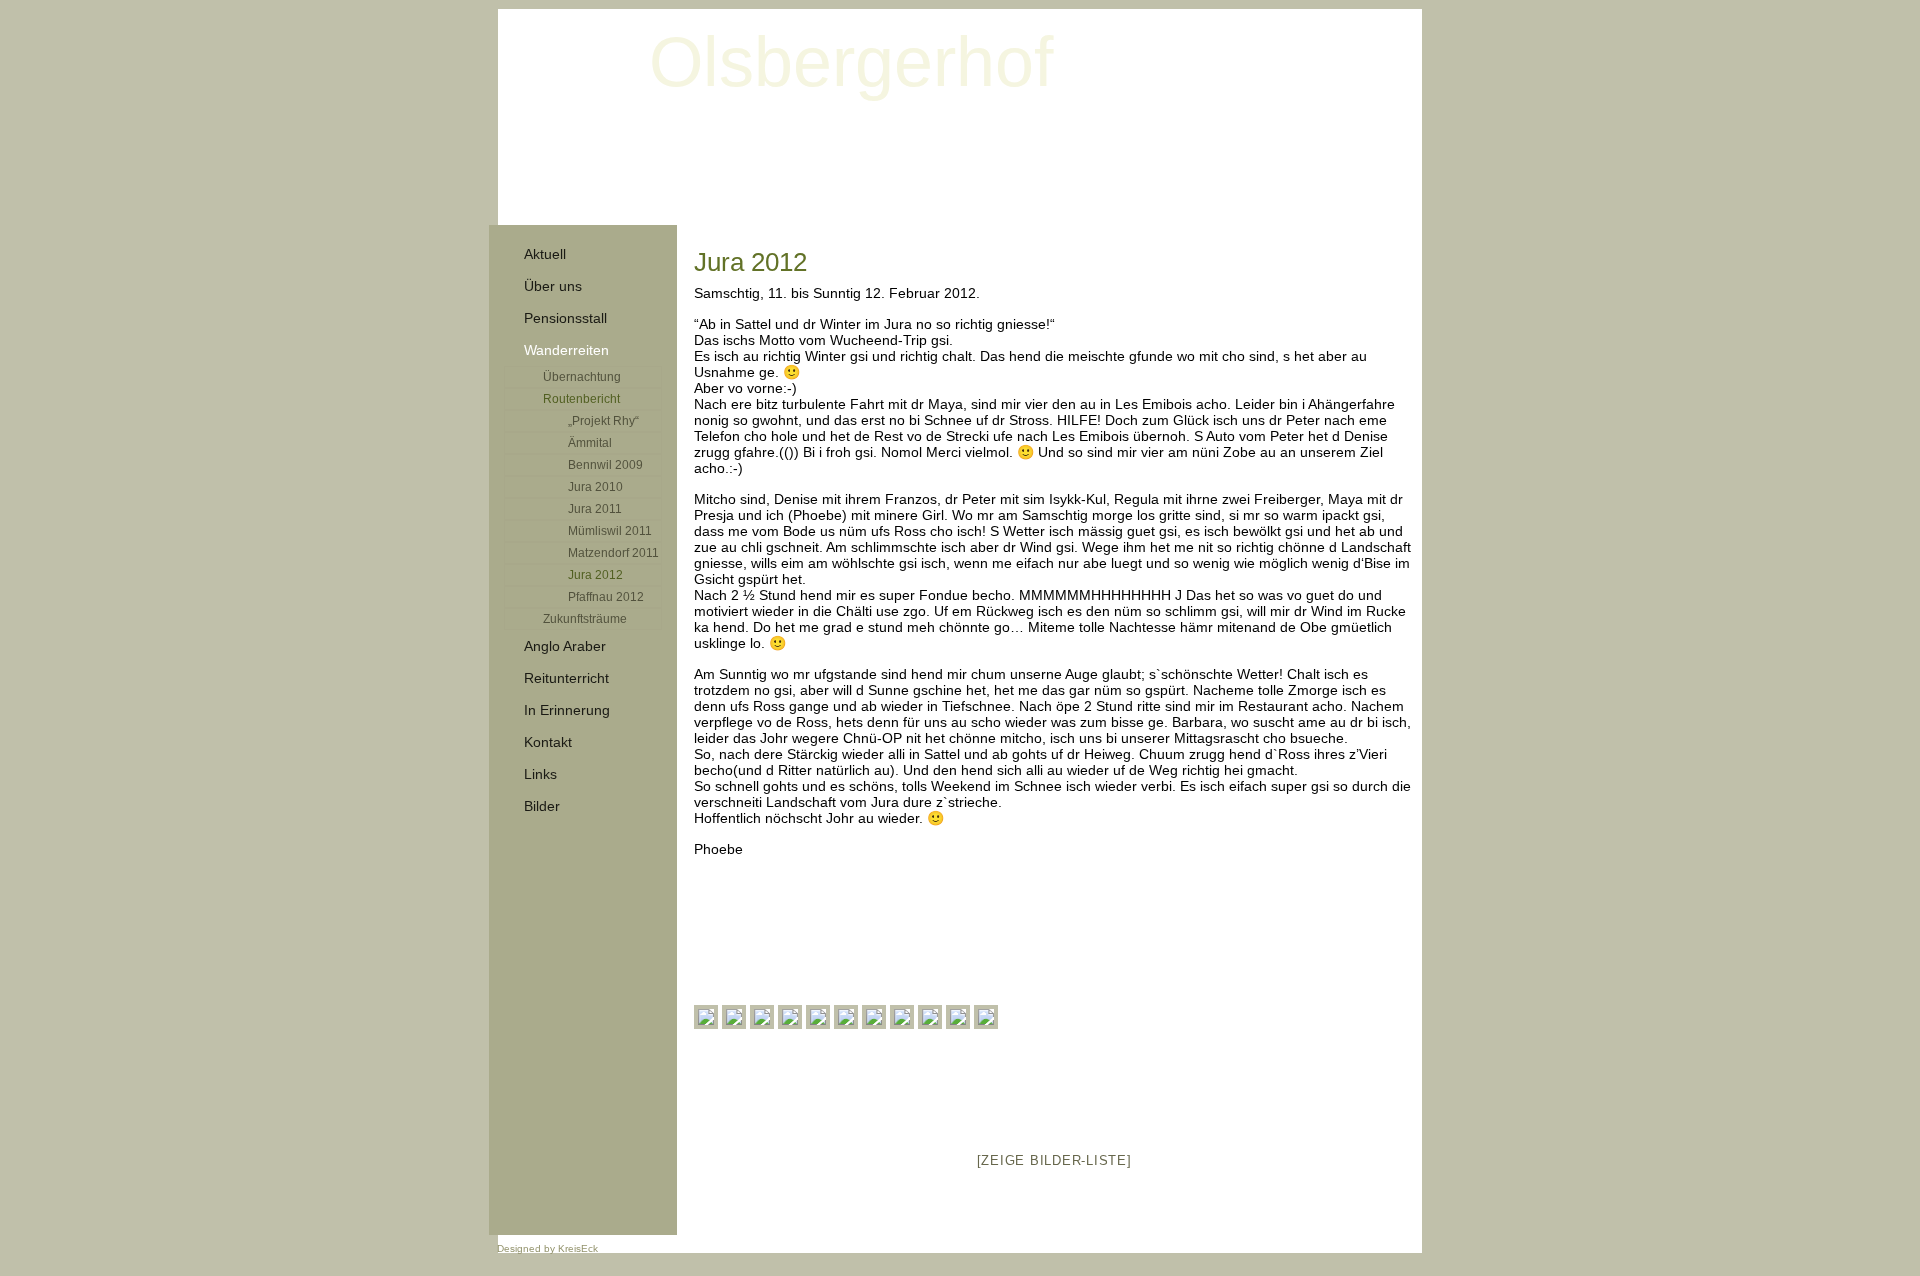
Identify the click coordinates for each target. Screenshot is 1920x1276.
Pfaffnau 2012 (606, 597)
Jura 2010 (595, 487)
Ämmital (590, 443)
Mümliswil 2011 (610, 531)
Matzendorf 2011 (613, 553)
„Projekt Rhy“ (603, 421)
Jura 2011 (595, 509)
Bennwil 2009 (605, 465)
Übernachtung (582, 377)
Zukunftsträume (585, 619)
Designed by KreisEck (547, 1248)
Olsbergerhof (851, 62)
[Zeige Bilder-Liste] (1054, 1160)
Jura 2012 (595, 575)
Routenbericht (581, 399)
